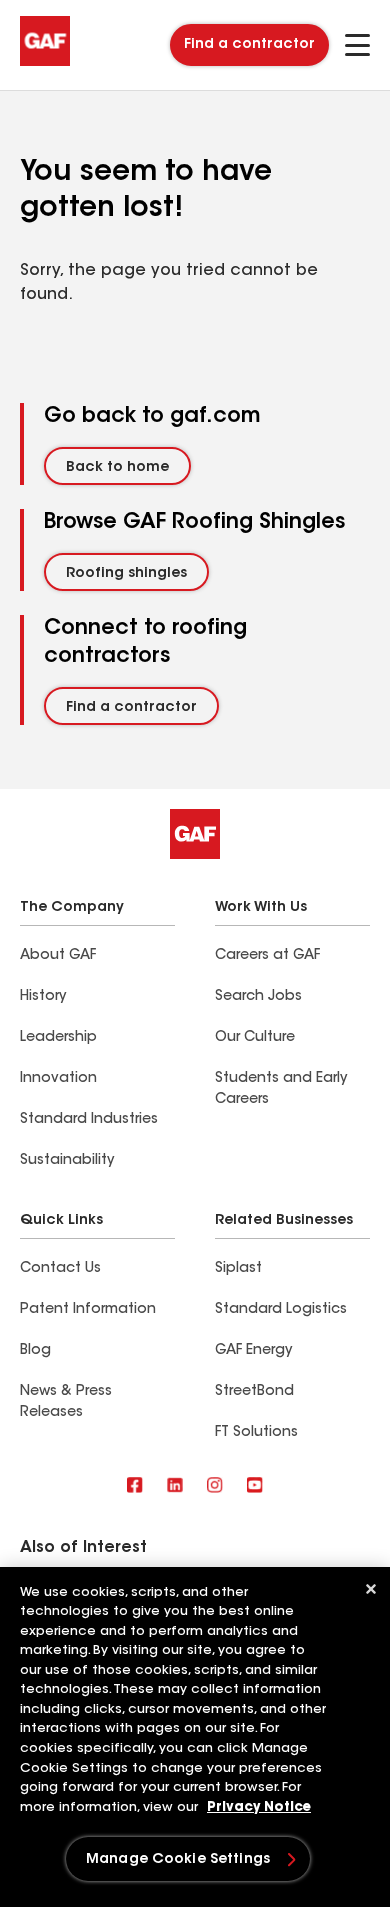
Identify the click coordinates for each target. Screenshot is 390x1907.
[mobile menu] (357, 45)
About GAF (58, 956)
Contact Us (60, 1269)
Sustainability (67, 1161)
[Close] (371, 1589)
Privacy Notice (259, 1807)
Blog (35, 1351)
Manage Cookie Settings (178, 1860)
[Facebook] (135, 1486)
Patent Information (88, 1310)
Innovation (58, 1079)
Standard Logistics (281, 1310)
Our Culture (255, 1038)
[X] (175, 1486)
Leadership (58, 1038)
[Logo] (45, 62)
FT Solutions (256, 1433)
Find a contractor (249, 45)
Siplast (238, 1269)
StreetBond (254, 1392)
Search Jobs (258, 997)
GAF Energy (253, 1351)
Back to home (117, 468)
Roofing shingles (126, 574)
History (43, 997)
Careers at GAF (267, 956)
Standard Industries (89, 1120)
